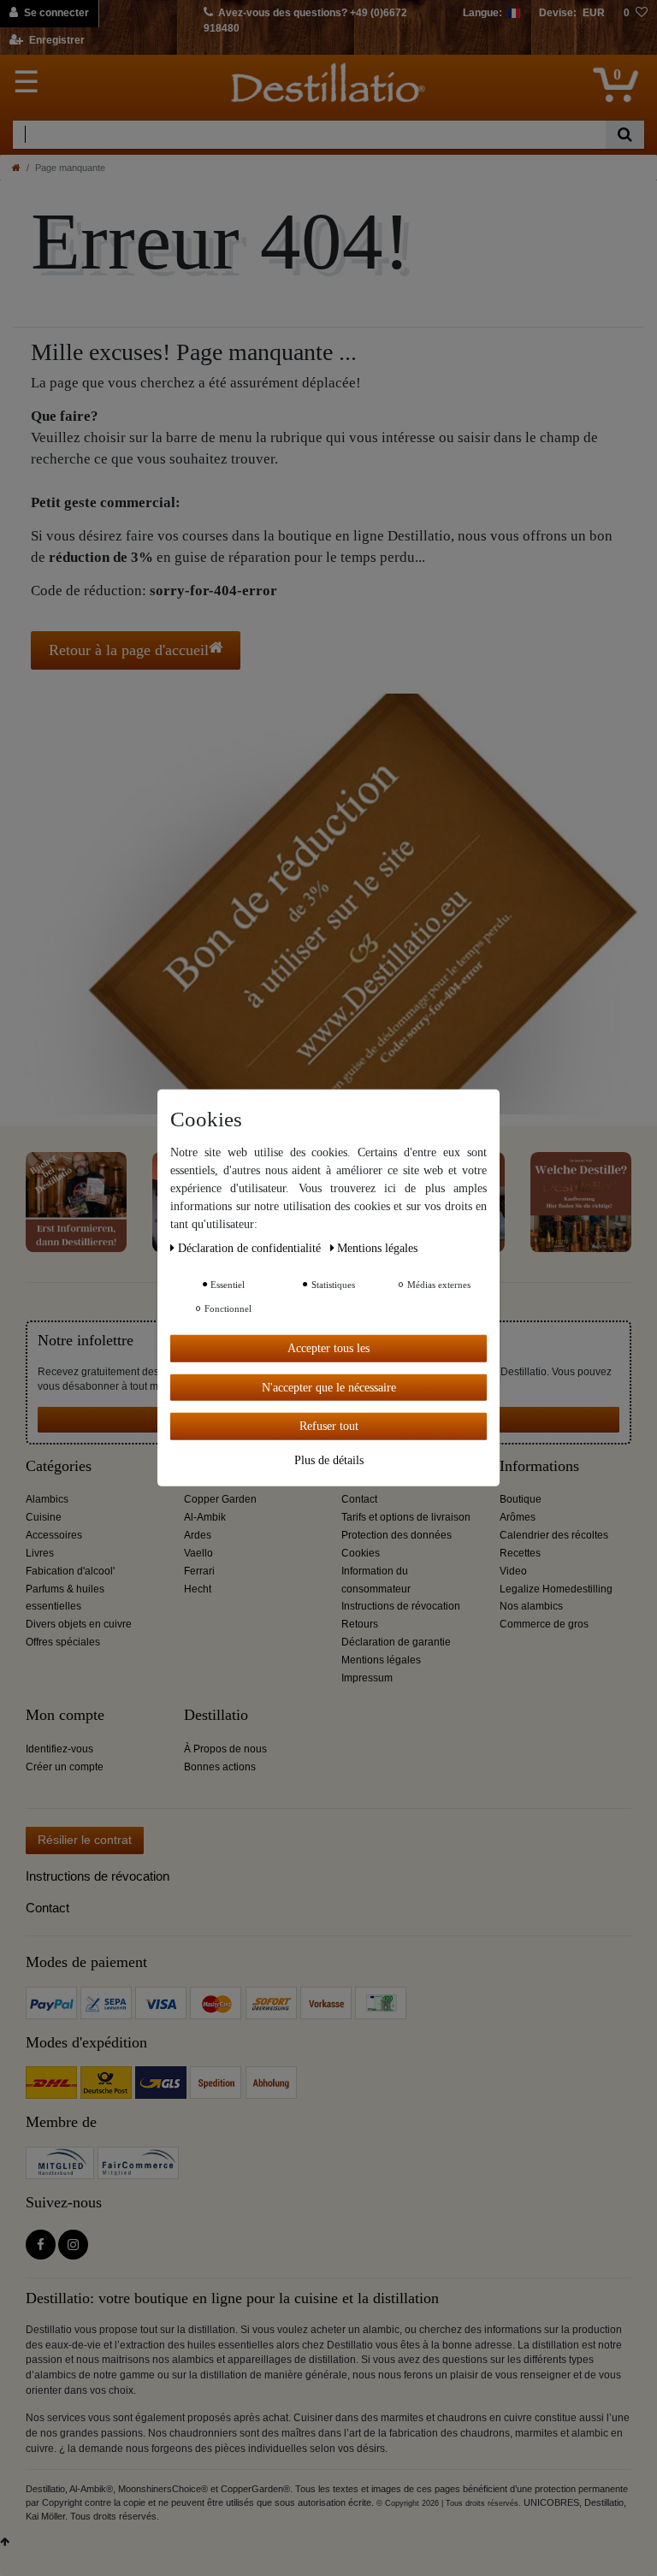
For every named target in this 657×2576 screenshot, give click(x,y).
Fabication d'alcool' (70, 1571)
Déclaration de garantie (396, 1642)
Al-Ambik (205, 1517)
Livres (40, 1553)
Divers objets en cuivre (79, 1624)
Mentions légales (381, 1660)
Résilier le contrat (85, 1840)
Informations (539, 1466)
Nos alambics (531, 1606)
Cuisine (44, 1517)
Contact (359, 1499)
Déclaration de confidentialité (251, 1248)
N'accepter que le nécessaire (329, 1387)
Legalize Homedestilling (556, 1589)
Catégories (59, 1466)
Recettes (520, 1553)
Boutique (521, 1499)
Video (513, 1571)
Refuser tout (329, 1426)
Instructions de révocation (401, 1606)
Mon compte (65, 1715)
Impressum (367, 1678)
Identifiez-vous (59, 1749)
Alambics (47, 1499)
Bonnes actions (220, 1767)
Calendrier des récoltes (554, 1535)
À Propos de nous (225, 1749)
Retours (360, 1624)
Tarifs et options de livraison (406, 1517)
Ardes (198, 1535)
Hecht (198, 1589)
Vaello (198, 1553)
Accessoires (54, 1535)
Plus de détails (329, 1459)
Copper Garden (220, 1499)
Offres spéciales (63, 1642)
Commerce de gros (544, 1624)
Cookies (361, 1553)
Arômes (518, 1517)
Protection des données (397, 1535)
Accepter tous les (328, 1348)
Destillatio (216, 1715)
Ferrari (199, 1571)
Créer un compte (65, 1767)
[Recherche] (625, 135)
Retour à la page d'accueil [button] (129, 650)
